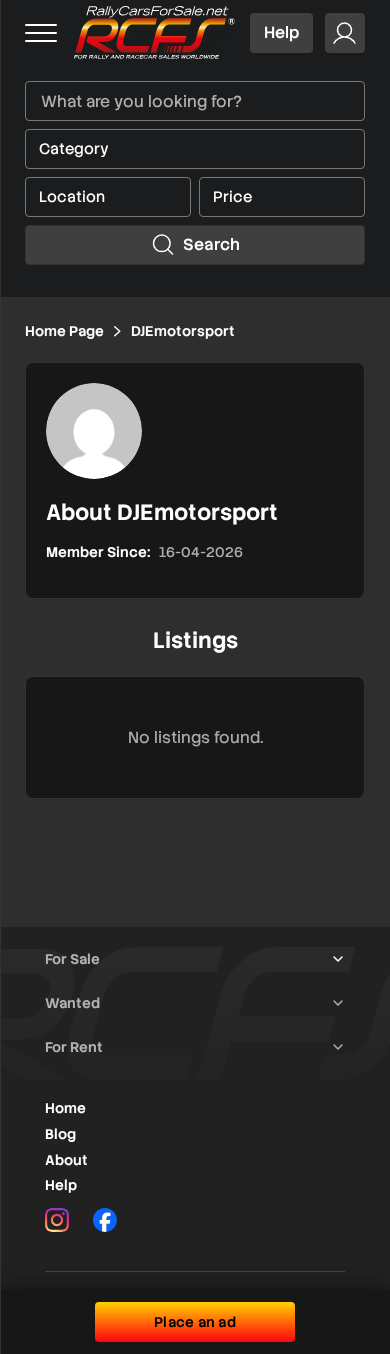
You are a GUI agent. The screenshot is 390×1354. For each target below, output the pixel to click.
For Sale (72, 959)
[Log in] (345, 33)
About (66, 1160)
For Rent (74, 1047)
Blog (60, 1134)
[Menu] (41, 33)
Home (65, 1108)
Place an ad (195, 1322)
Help (281, 32)
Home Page (64, 331)
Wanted (72, 1003)
